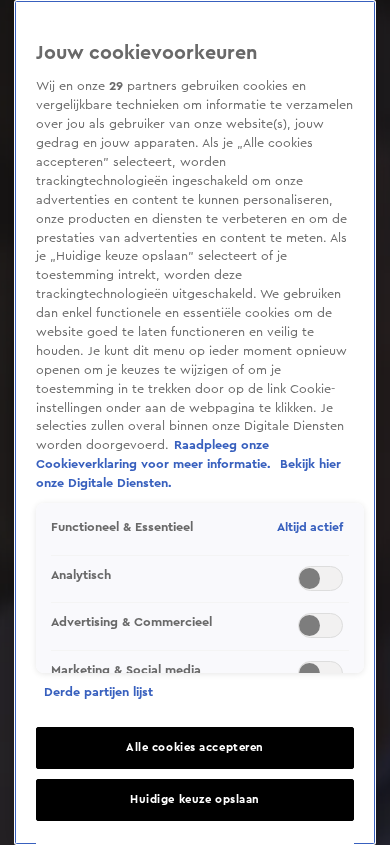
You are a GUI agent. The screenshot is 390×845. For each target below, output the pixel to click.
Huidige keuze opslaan (195, 799)
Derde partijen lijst (98, 692)
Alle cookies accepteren (195, 747)
